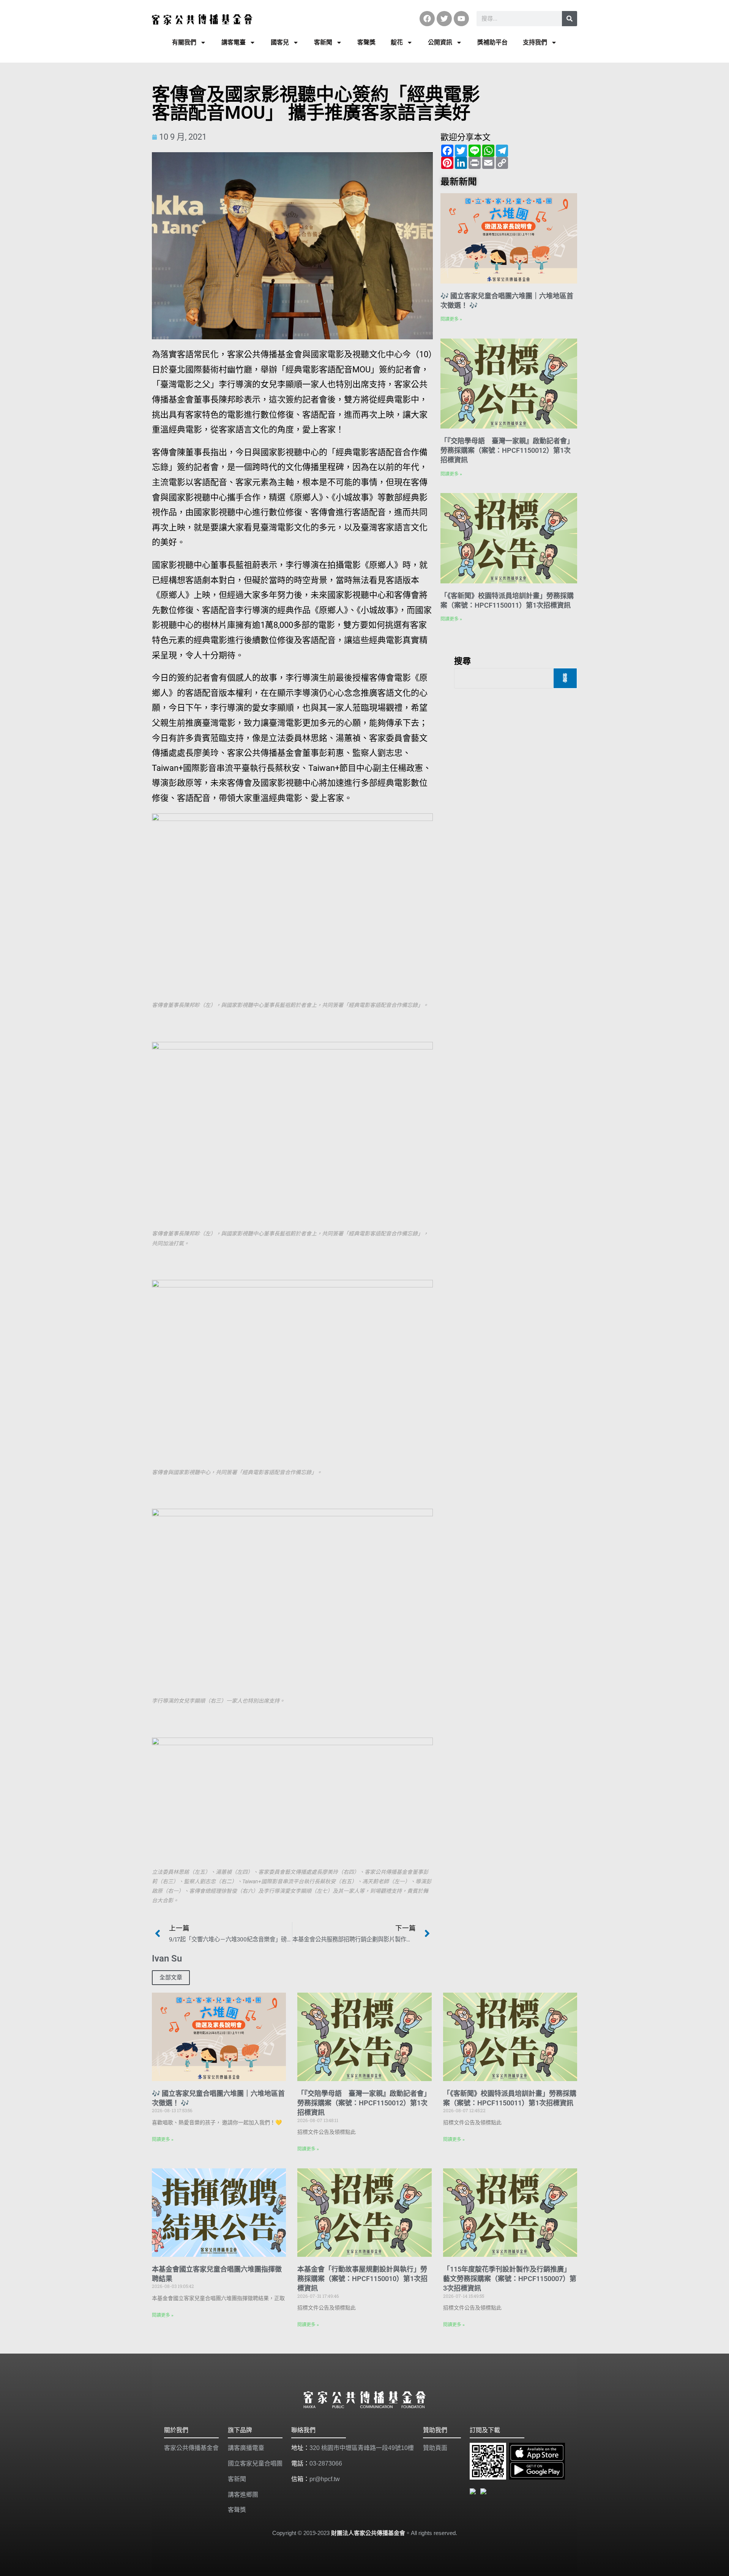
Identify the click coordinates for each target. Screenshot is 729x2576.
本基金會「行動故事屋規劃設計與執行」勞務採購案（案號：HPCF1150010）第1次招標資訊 (362, 2279)
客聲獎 (366, 42)
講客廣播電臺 (246, 2448)
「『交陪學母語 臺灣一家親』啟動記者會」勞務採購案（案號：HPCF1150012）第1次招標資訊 (507, 450)
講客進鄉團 (243, 2495)
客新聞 (323, 42)
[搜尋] (570, 19)
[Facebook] (427, 19)
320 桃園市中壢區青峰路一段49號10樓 (362, 2448)
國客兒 (280, 42)
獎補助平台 (492, 42)
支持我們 (535, 42)
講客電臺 (234, 42)
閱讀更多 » (451, 319)
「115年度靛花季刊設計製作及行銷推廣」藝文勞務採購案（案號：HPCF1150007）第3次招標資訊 (510, 2279)
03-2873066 (326, 2463)
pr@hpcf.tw (325, 2479)
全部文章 (171, 1977)
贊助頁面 (435, 2448)
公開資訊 (440, 42)
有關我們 (184, 42)
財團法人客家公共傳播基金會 (368, 2533)
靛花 (397, 42)
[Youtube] (461, 19)
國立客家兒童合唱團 (255, 2463)
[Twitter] (444, 19)
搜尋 (462, 660)
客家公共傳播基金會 (191, 2448)
